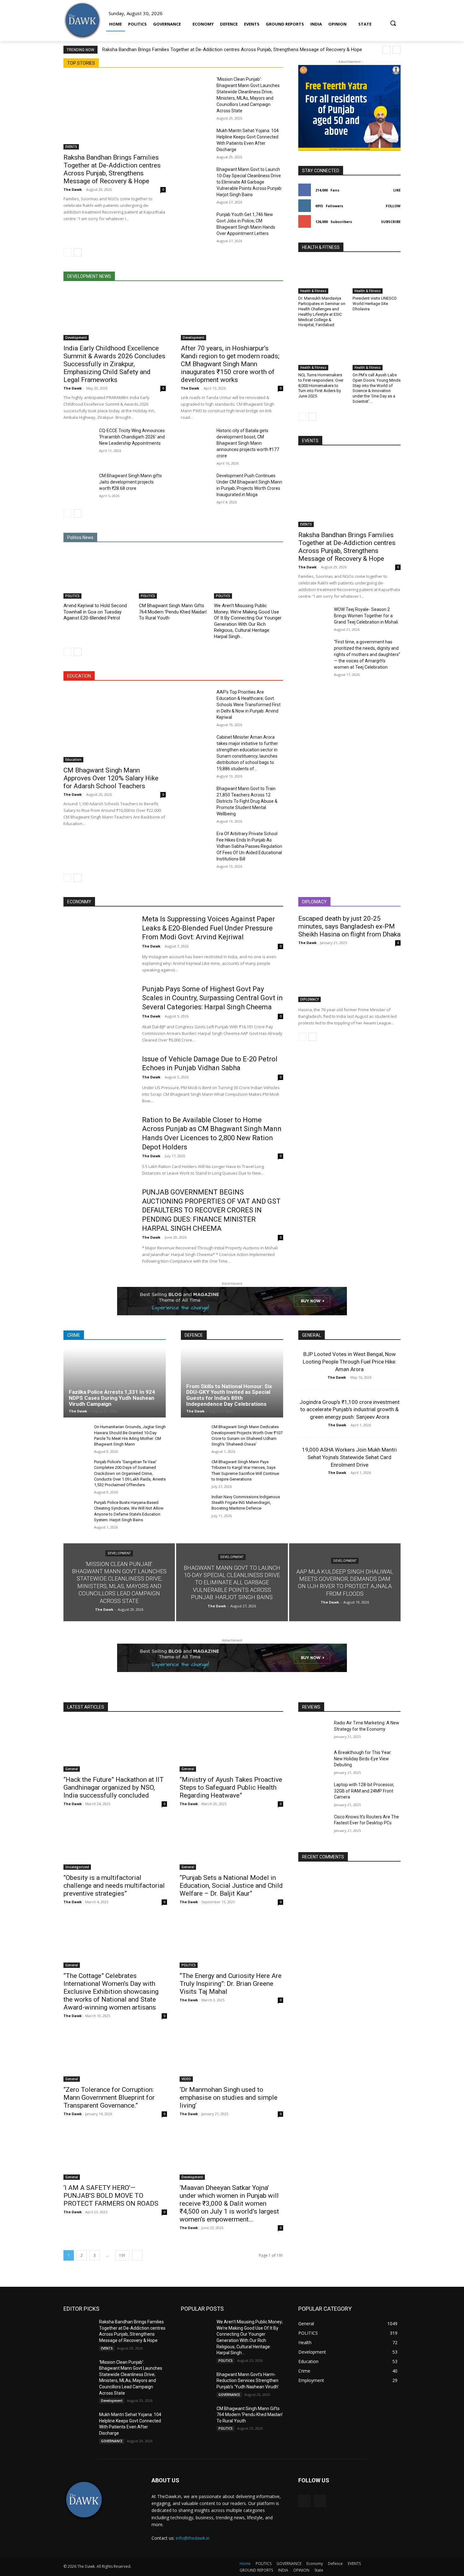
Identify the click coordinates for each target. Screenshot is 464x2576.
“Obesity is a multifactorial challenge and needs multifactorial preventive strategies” (114, 1886)
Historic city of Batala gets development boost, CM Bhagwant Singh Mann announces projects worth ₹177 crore (248, 443)
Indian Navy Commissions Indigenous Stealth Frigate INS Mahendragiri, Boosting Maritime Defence (246, 1502)
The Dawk (73, 189)
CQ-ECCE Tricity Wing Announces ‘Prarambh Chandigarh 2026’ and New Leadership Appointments (132, 437)
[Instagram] (320, 2501)
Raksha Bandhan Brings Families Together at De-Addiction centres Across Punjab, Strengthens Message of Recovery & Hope (232, 50)
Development (76, 337)
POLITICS (72, 596)
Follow (393, 206)
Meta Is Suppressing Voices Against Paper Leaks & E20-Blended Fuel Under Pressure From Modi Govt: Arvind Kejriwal (208, 928)
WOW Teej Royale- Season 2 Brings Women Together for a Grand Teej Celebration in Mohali (366, 616)
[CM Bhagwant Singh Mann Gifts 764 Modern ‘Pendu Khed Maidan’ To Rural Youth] (173, 575)
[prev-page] (67, 252)
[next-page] (77, 252)
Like (397, 190)
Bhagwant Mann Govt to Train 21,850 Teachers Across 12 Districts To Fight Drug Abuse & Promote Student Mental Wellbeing (247, 801)
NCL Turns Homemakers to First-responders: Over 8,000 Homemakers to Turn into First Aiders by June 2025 (321, 386)
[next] (397, 50)
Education (73, 760)
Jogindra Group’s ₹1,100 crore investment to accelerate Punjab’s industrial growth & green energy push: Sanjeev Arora (350, 1410)
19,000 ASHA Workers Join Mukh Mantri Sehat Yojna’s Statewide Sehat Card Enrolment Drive (349, 1457)
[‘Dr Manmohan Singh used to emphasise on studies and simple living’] (231, 2056)
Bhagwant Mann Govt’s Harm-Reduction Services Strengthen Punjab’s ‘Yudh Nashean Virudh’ (248, 2381)
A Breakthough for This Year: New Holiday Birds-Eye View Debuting (363, 1759)
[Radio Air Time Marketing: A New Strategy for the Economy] (314, 1731)
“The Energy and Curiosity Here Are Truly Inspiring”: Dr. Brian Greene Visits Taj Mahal (231, 1984)
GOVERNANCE (112, 2441)
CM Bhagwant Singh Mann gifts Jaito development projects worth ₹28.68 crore (131, 482)
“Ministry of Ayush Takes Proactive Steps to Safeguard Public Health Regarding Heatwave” (231, 1787)
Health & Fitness (313, 291)
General (72, 1769)
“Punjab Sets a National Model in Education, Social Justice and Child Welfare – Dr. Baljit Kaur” (231, 1886)
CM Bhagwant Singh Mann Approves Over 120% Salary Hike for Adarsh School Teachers (111, 778)
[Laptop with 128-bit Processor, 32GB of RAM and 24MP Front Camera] (314, 1793)
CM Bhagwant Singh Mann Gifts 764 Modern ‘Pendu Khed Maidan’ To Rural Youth (173, 612)
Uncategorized (77, 1867)
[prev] (387, 50)
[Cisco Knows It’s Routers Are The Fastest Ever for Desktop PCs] (314, 1825)
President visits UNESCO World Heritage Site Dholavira (375, 304)
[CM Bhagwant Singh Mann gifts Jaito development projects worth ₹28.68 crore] (79, 483)
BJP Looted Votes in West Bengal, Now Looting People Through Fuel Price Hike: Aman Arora (350, 1362)
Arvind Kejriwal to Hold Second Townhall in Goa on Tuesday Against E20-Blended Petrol (95, 612)
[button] (393, 20)
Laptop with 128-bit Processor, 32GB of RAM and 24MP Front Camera (364, 1791)
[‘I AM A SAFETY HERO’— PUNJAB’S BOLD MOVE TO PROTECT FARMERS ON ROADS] (115, 2154)
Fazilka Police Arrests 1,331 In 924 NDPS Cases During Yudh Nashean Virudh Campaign (112, 1398)
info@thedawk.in (193, 2538)
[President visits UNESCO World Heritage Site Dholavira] (377, 277)
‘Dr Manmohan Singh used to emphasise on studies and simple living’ (229, 2098)
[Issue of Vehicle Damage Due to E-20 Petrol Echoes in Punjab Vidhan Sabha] (99, 1079)
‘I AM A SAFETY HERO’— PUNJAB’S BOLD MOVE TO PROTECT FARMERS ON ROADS (111, 2196)
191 (122, 2255)
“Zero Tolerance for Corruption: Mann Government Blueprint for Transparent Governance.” (109, 2098)
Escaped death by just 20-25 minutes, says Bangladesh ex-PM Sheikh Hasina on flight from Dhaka (349, 926)
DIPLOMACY (309, 999)
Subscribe (391, 222)
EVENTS (71, 147)
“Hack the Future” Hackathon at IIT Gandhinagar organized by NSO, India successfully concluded (114, 1787)
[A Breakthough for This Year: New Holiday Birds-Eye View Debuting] (314, 1760)
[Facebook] (304, 2501)
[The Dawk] (82, 21)
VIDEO (186, 2079)
